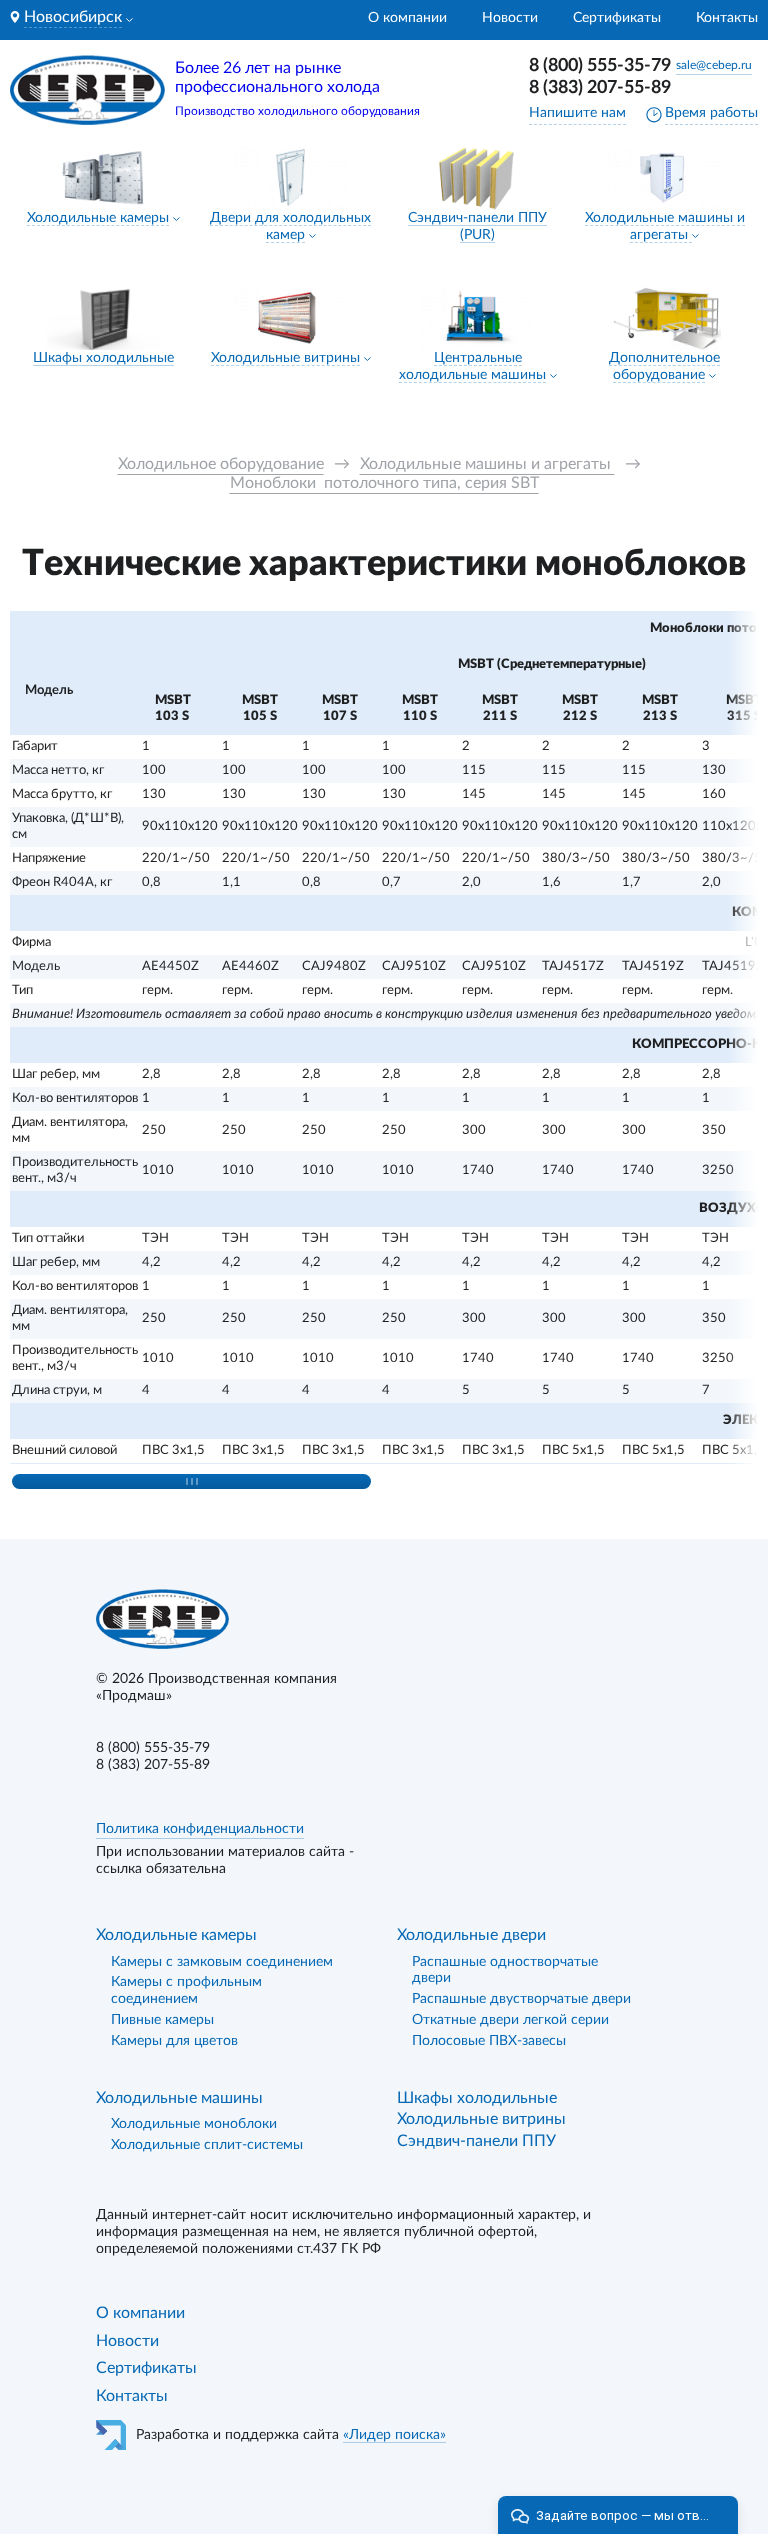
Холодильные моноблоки (194, 2124)
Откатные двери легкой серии (510, 2020)
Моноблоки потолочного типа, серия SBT (384, 483)
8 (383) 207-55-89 (600, 88)
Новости (510, 18)
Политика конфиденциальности (200, 1829)
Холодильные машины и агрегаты (487, 464)
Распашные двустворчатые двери (521, 1999)
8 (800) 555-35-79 (600, 66)
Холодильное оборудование (221, 464)
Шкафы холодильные (103, 358)
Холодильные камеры (98, 218)
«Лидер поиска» (394, 2435)
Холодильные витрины (285, 358)
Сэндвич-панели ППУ (476, 2141)
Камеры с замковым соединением (222, 1962)
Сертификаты (617, 18)
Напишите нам (577, 113)
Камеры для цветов (174, 2041)
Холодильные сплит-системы (207, 2145)
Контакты (727, 18)
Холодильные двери (471, 1935)
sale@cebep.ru (714, 65)
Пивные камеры (162, 2020)
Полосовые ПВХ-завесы (489, 2041)
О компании (407, 18)
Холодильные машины (179, 2098)
